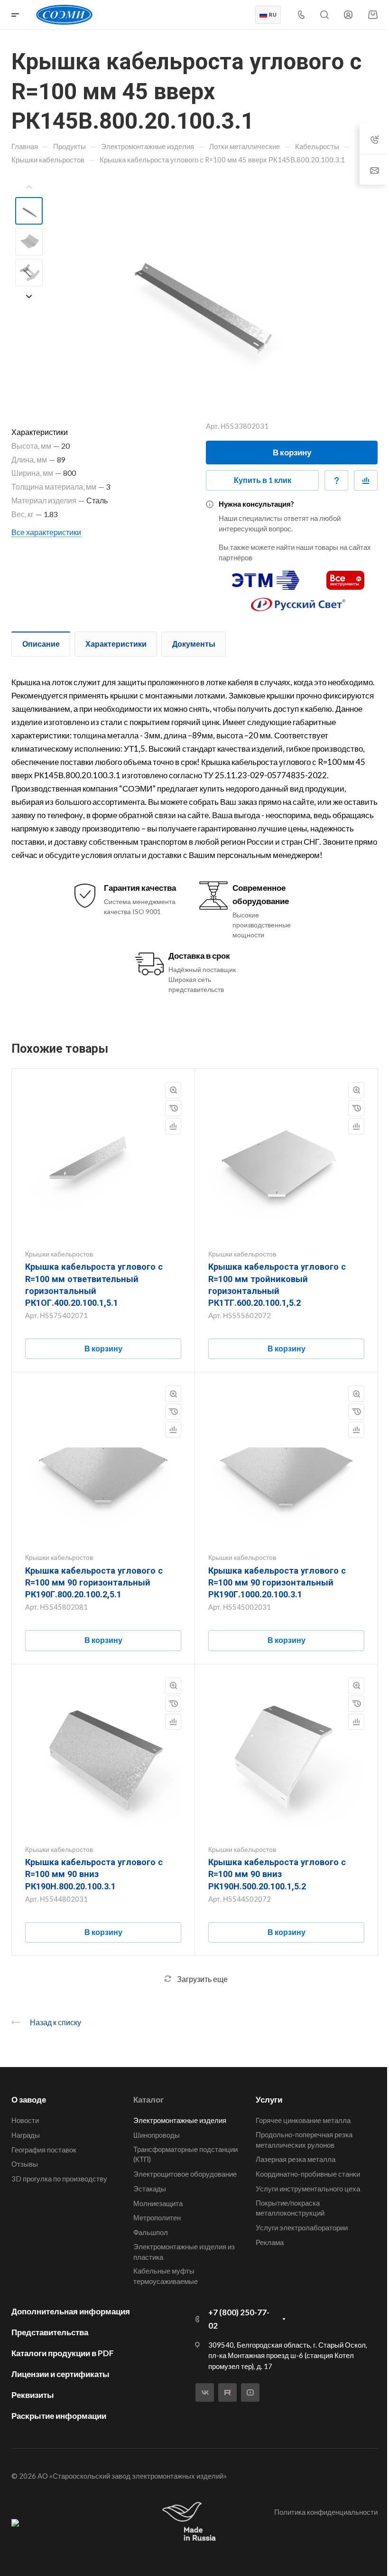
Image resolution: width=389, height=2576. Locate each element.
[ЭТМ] (266, 576)
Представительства (50, 2332)
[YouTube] (250, 2392)
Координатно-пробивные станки (308, 2174)
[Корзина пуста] (373, 14)
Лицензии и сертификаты (60, 2374)
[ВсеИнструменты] (345, 576)
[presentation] (29, 187)
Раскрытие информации (59, 2416)
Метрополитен (157, 2217)
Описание (41, 644)
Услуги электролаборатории (302, 2227)
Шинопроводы (157, 2135)
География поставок (44, 2150)
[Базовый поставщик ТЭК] (15, 2522)
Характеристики (116, 644)
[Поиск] (324, 15)
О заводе (29, 2099)
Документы (194, 644)
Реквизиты (33, 2395)
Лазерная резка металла (296, 2159)
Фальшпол (151, 2232)
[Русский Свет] (298, 600)
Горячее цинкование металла (303, 2120)
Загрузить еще (202, 1979)
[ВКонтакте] (205, 2392)
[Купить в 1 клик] (173, 1108)
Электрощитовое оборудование (185, 2174)
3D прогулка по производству (59, 2179)
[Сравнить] (366, 481)
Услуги (269, 2099)
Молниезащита (158, 2203)
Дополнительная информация (71, 2311)
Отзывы (25, 2164)
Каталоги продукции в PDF (63, 2353)
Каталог (148, 2099)
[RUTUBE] (227, 2392)
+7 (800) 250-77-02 (239, 2319)
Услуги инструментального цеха (308, 2189)
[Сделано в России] (191, 2522)
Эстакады (150, 2189)
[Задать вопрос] (336, 481)
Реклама (270, 2242)
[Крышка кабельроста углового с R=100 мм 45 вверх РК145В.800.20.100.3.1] (194, 293)
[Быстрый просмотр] (173, 1090)
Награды (26, 2135)
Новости (25, 2120)
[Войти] (348, 15)
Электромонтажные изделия (180, 2120)
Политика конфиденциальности (326, 2512)
